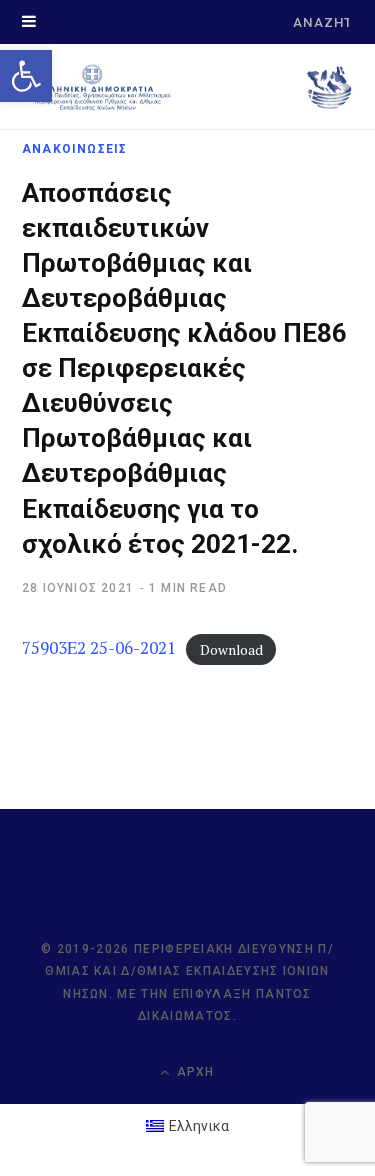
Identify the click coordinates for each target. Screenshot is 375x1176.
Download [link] (231, 649)
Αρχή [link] (194, 1072)
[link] (26, 76)
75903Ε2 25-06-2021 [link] (99, 647)
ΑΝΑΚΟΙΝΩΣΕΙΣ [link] (74, 149)
